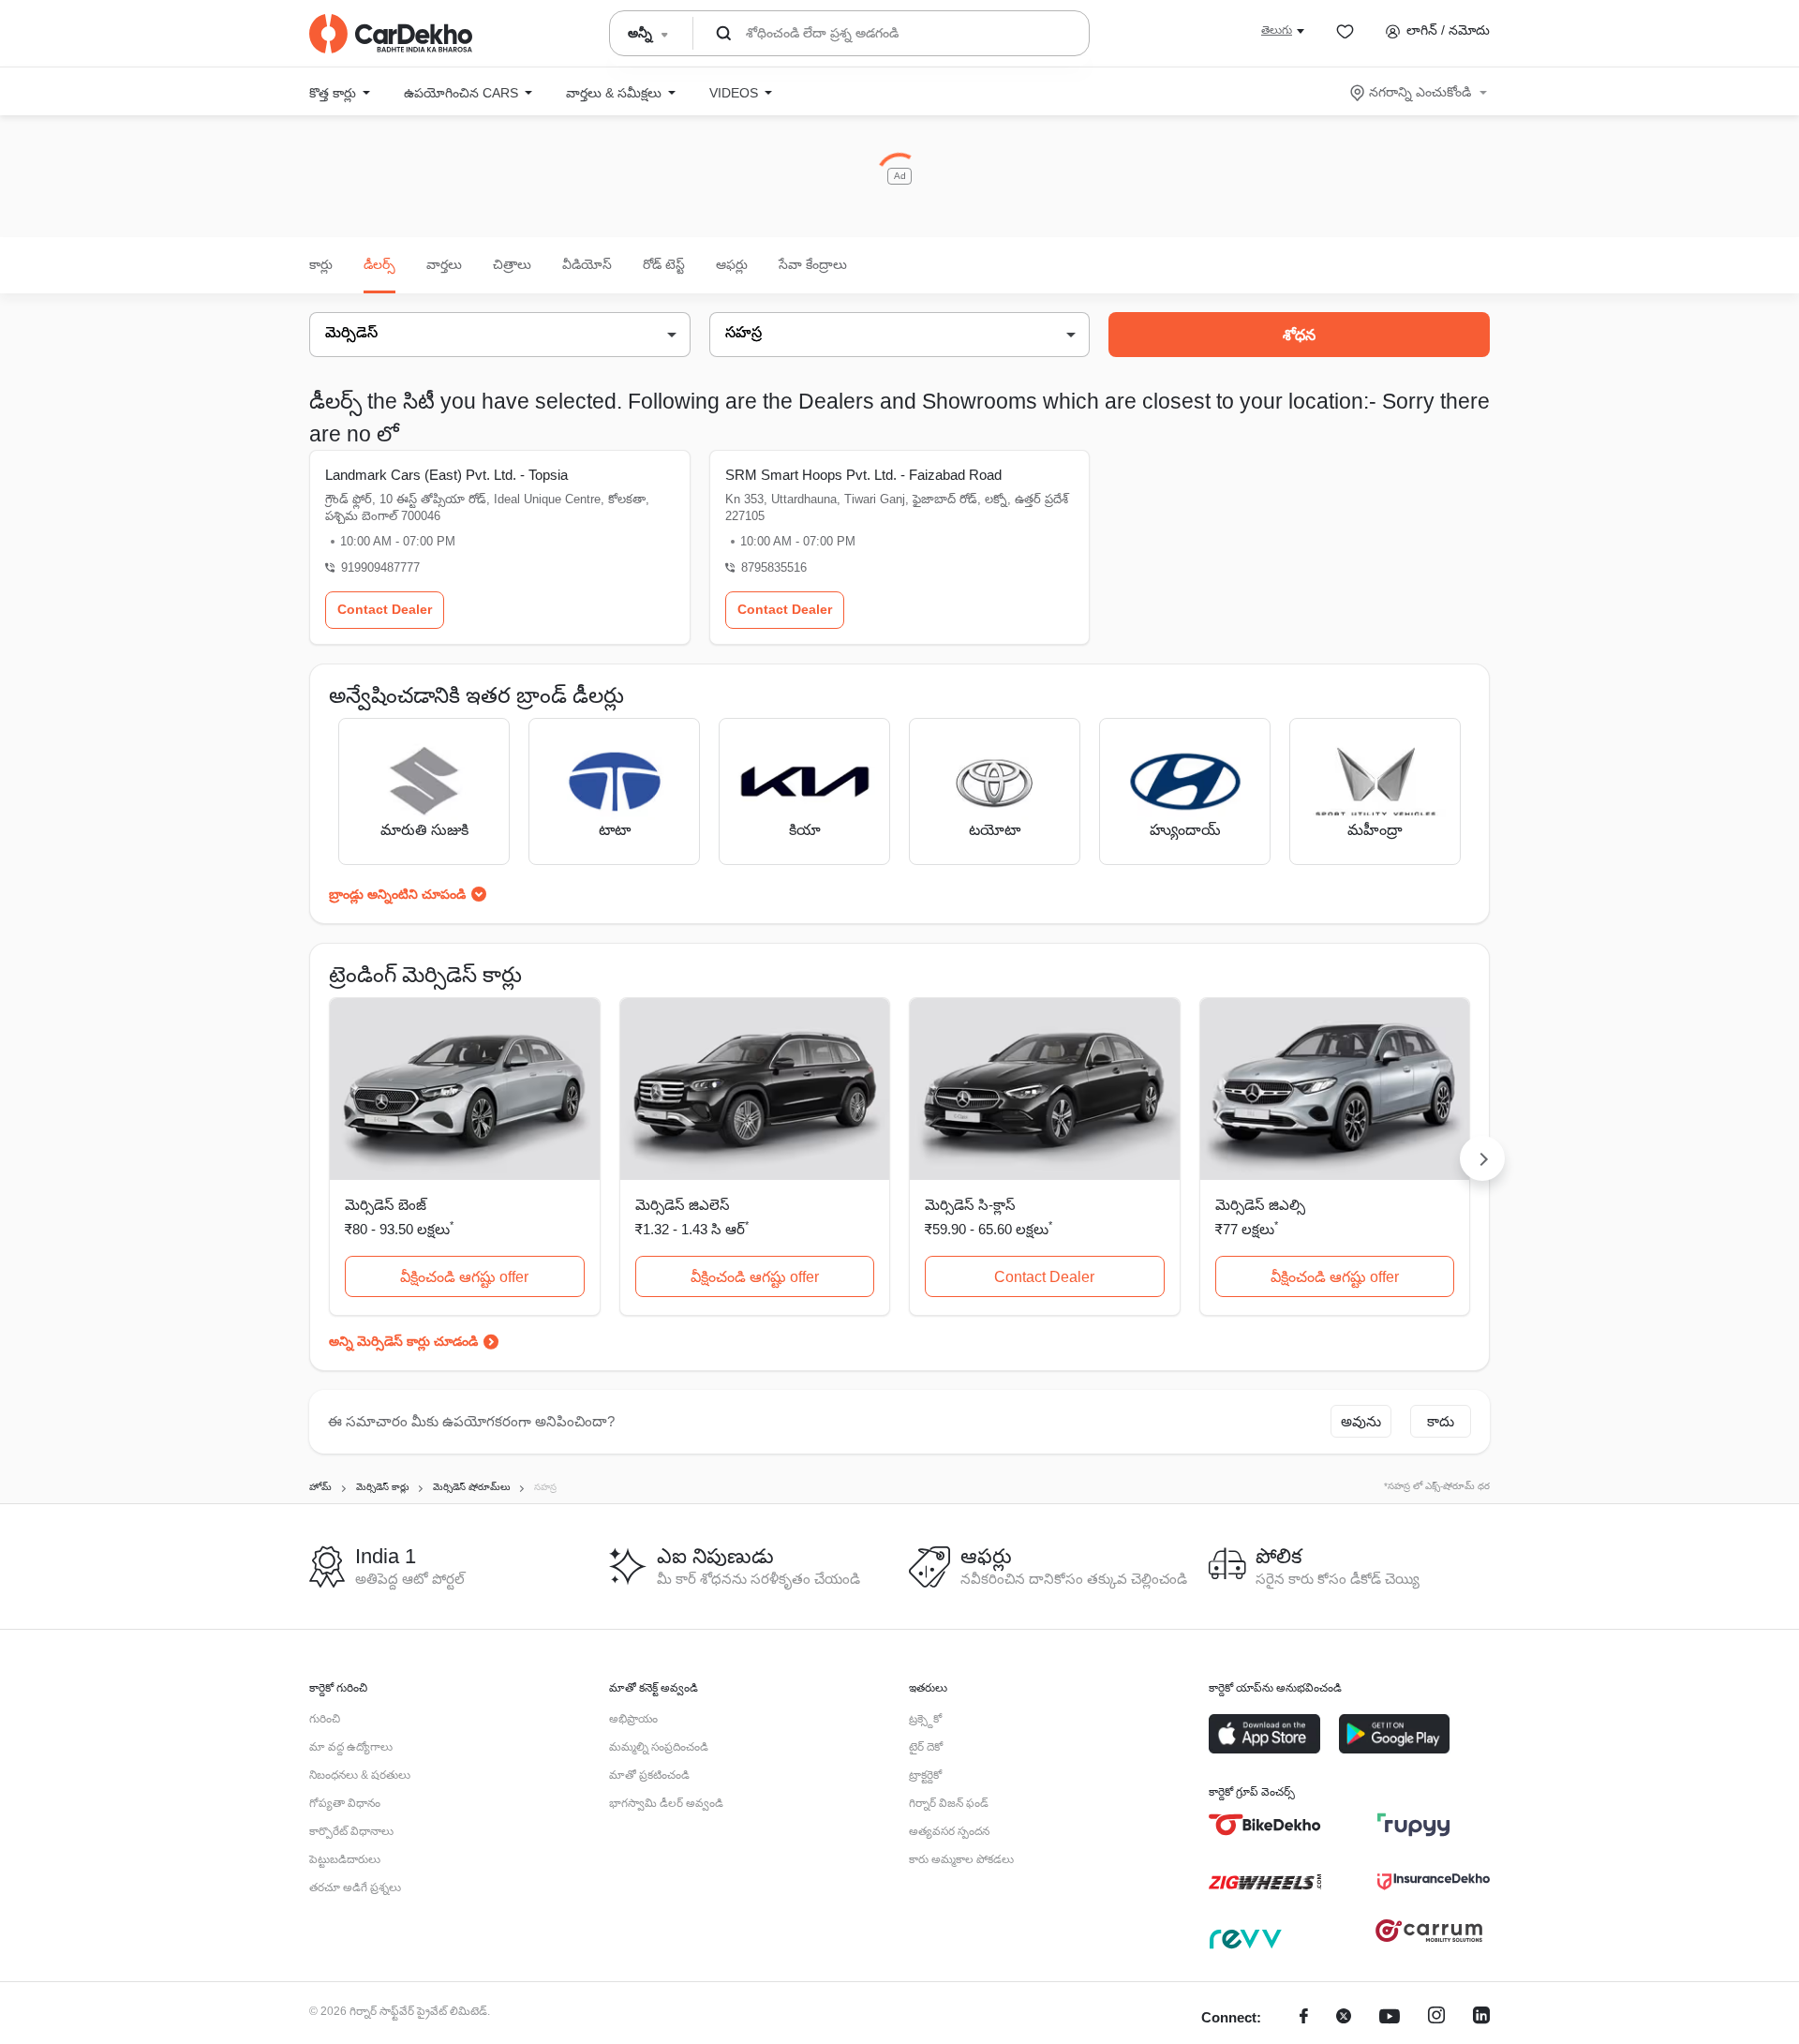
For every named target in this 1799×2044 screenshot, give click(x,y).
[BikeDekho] (1265, 1825)
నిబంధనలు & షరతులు (360, 1775)
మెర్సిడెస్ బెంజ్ (386, 1205)
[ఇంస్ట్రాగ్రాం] (1436, 2018)
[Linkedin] (1481, 2018)
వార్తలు (444, 264)
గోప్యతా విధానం (345, 1803)
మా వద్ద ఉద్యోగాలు (351, 1747)
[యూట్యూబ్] (1390, 2018)
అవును (1361, 1421)
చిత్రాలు (512, 264)
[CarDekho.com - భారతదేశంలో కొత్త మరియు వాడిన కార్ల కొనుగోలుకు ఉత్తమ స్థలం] (391, 34)
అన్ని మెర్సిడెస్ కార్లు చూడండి (403, 1341)
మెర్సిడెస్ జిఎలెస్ (683, 1205)
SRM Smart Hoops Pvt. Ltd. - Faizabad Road (863, 475)
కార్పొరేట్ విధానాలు (351, 1831)
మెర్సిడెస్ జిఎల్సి (1260, 1205)
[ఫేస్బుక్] (1304, 2018)
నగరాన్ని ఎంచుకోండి (1420, 92)
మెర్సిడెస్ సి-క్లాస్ (970, 1205)
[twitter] (1344, 2018)
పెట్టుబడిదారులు (345, 1859)
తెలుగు (1277, 30)
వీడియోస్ (587, 264)
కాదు (1441, 1421)
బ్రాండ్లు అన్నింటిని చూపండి (397, 894)
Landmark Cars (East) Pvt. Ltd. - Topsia (446, 475)
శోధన (1299, 335)
